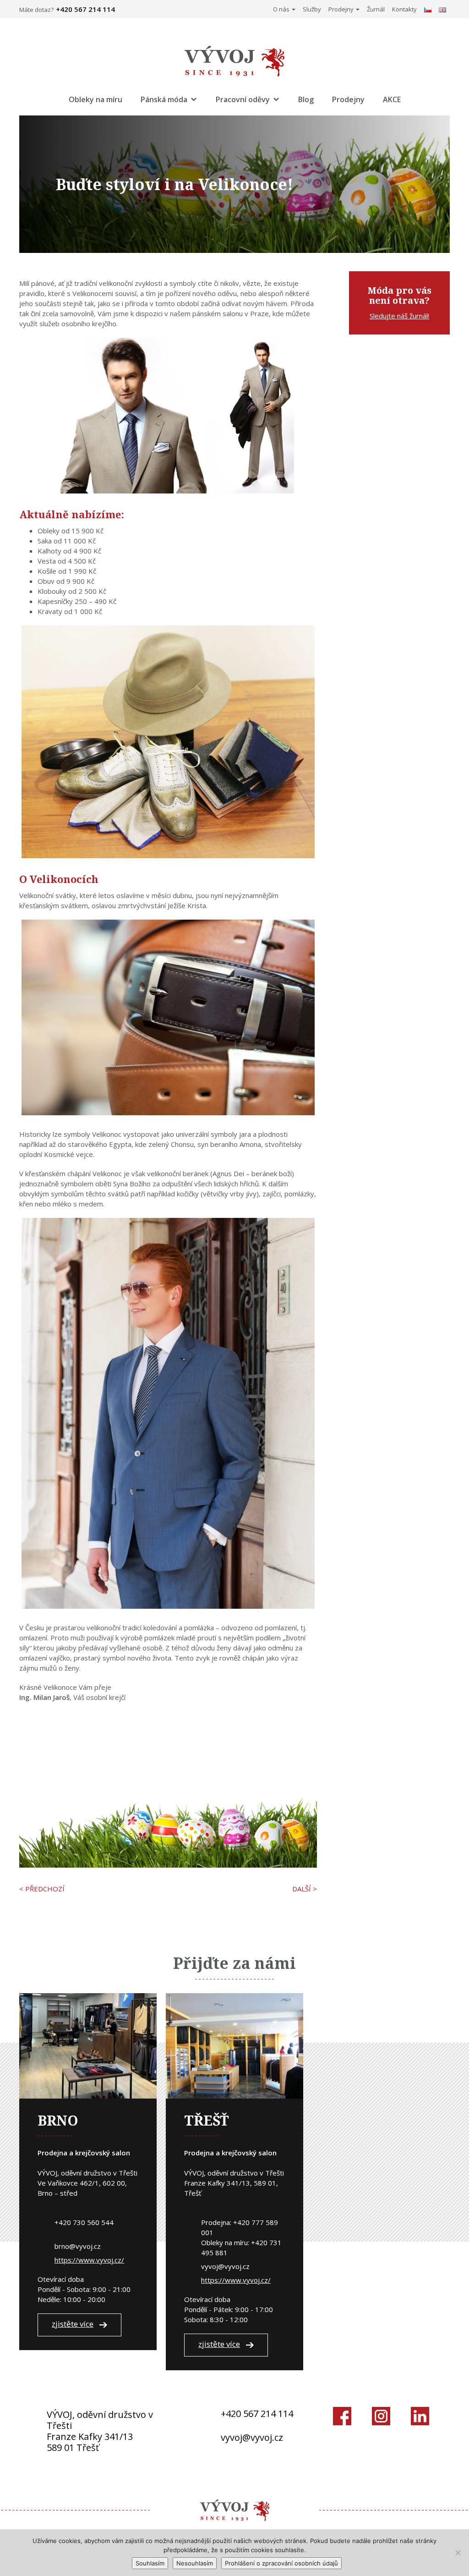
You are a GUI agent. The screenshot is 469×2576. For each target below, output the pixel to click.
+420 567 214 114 (257, 2414)
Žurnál (376, 9)
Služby (312, 9)
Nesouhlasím (195, 2563)
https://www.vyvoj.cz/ (89, 2260)
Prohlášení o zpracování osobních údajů (281, 2563)
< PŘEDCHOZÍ (42, 1889)
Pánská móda (164, 99)
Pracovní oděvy (243, 99)
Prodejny (342, 9)
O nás (282, 9)
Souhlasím (150, 2563)
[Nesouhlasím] (458, 2553)
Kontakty (404, 9)
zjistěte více (73, 2324)
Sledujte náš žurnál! (399, 316)
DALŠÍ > (305, 1889)
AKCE (392, 99)
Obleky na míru (95, 99)
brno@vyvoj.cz (78, 2246)
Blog (306, 99)
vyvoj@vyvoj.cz (225, 2266)
